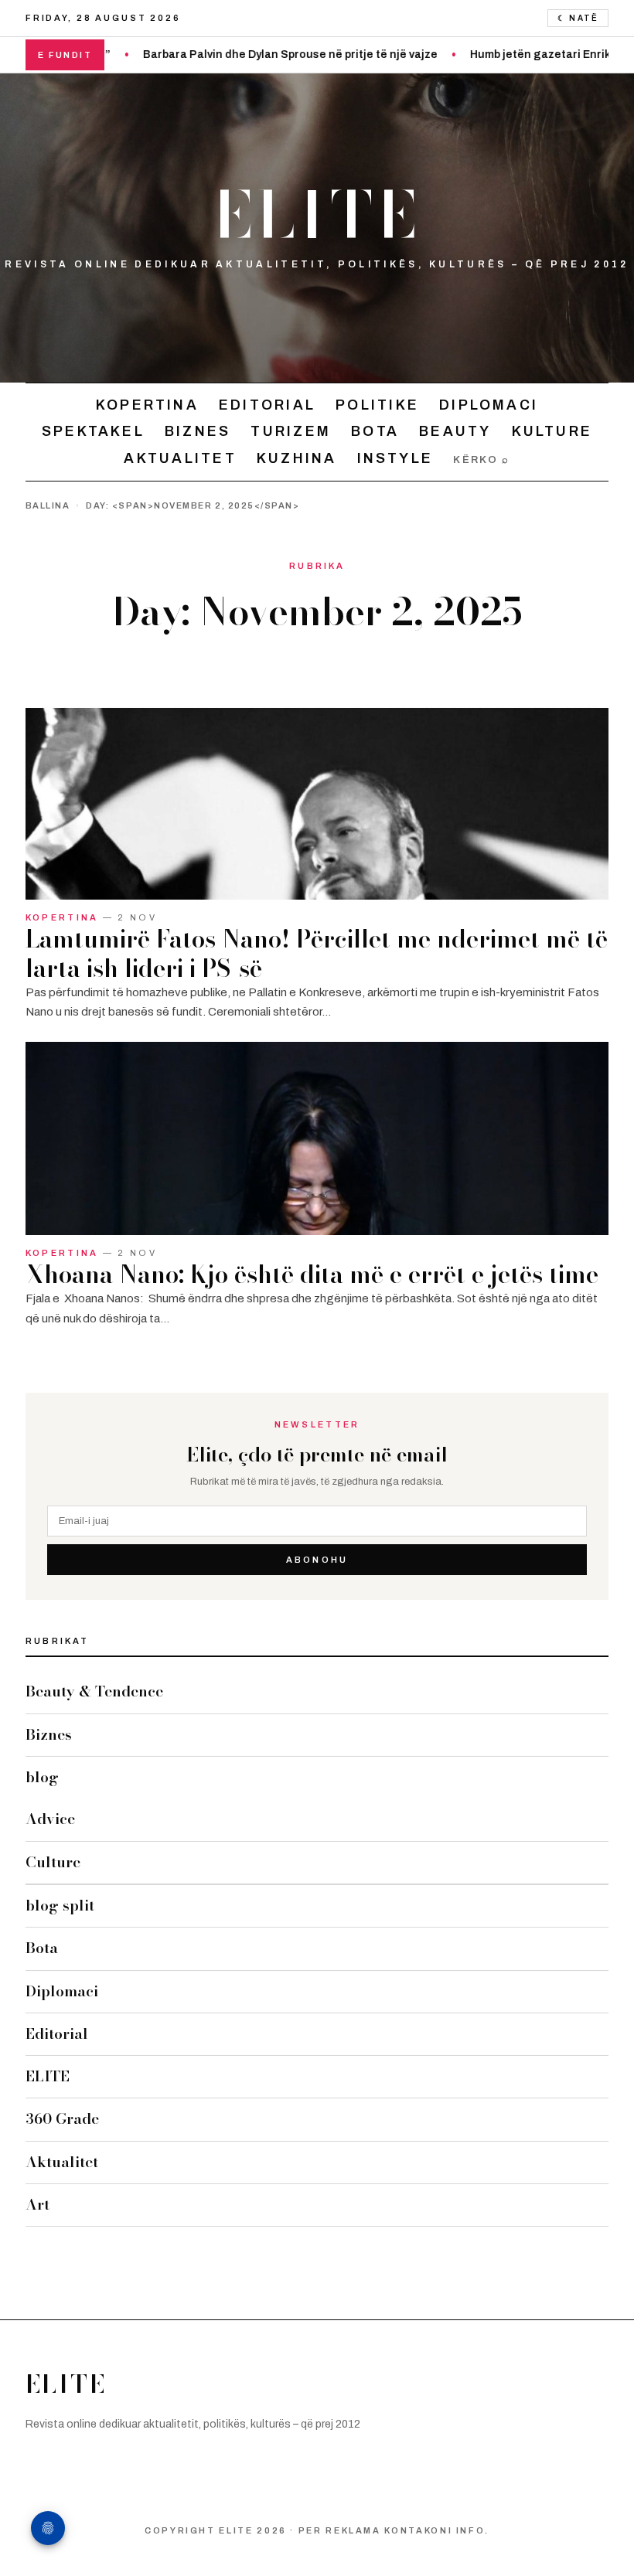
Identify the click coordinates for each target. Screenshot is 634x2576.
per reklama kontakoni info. (394, 2530)
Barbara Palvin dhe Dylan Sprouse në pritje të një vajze (245, 54)
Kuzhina (297, 458)
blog (42, 1777)
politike (377, 405)
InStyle (395, 458)
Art (37, 2205)
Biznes (198, 431)
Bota (375, 431)
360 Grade (62, 2119)
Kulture (552, 431)
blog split (60, 1906)
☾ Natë (578, 18)
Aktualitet (180, 458)
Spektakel (93, 431)
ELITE (317, 215)
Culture (53, 1862)
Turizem (291, 431)
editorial (267, 405)
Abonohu (317, 1560)
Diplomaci (489, 405)
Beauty (455, 431)
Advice (50, 1819)
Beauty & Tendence (94, 1691)
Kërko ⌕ (481, 460)
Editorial (57, 2034)
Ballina (48, 505)
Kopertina (147, 405)
